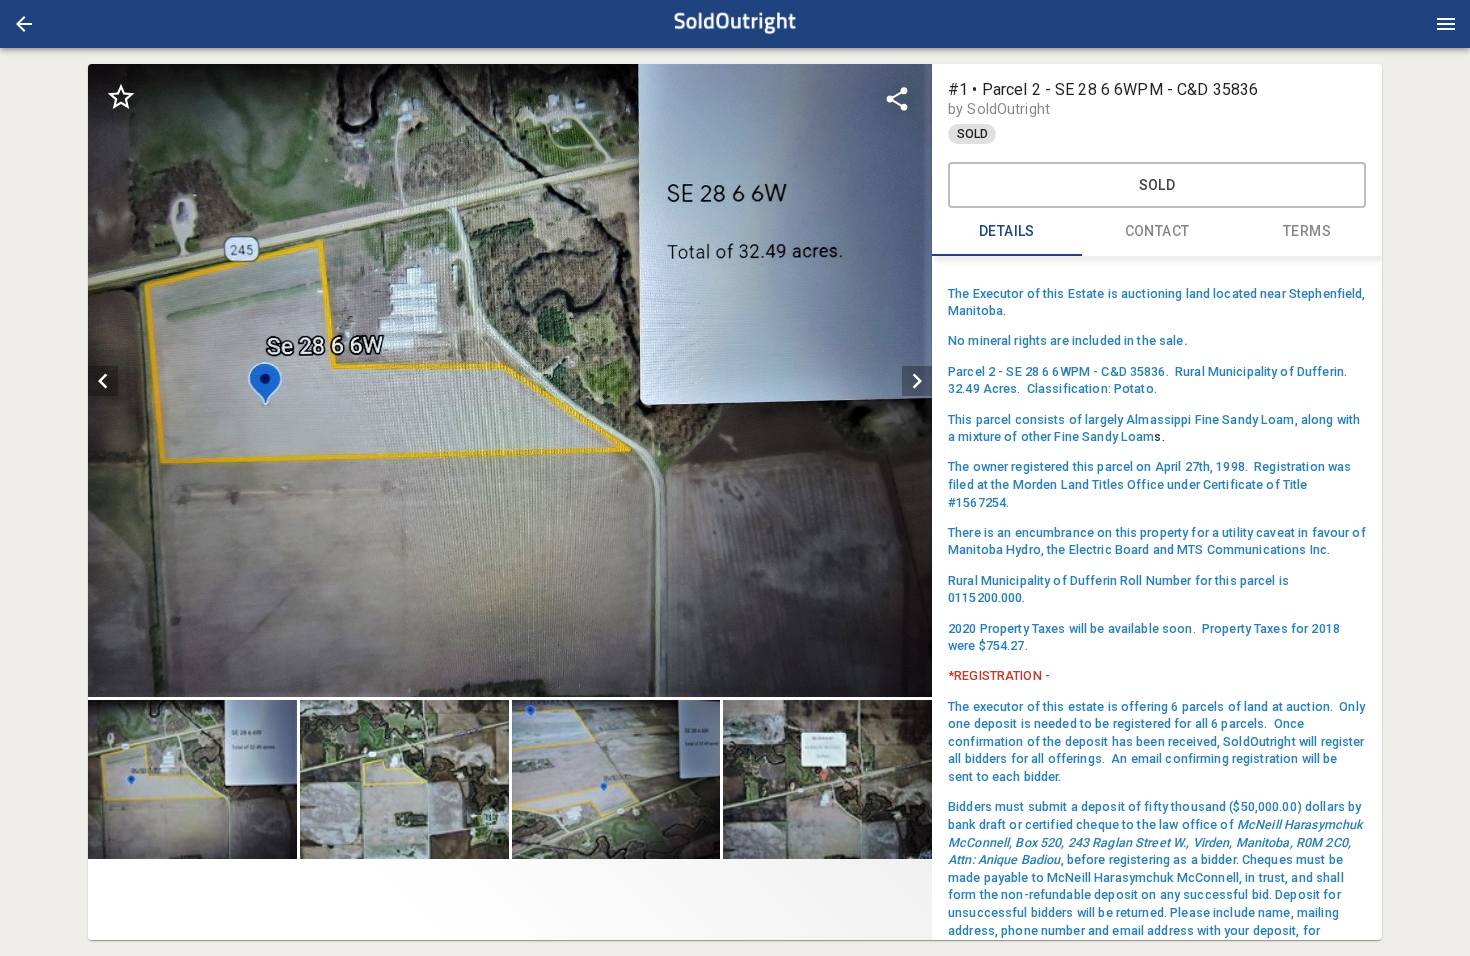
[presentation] (735, 24)
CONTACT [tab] (1157, 231)
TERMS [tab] (1307, 231)
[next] (917, 381)
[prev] (103, 381)
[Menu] (1446, 24)
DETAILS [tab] (1007, 231)
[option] (510, 380)
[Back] (24, 24)
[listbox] (510, 380)
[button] (24, 24)
